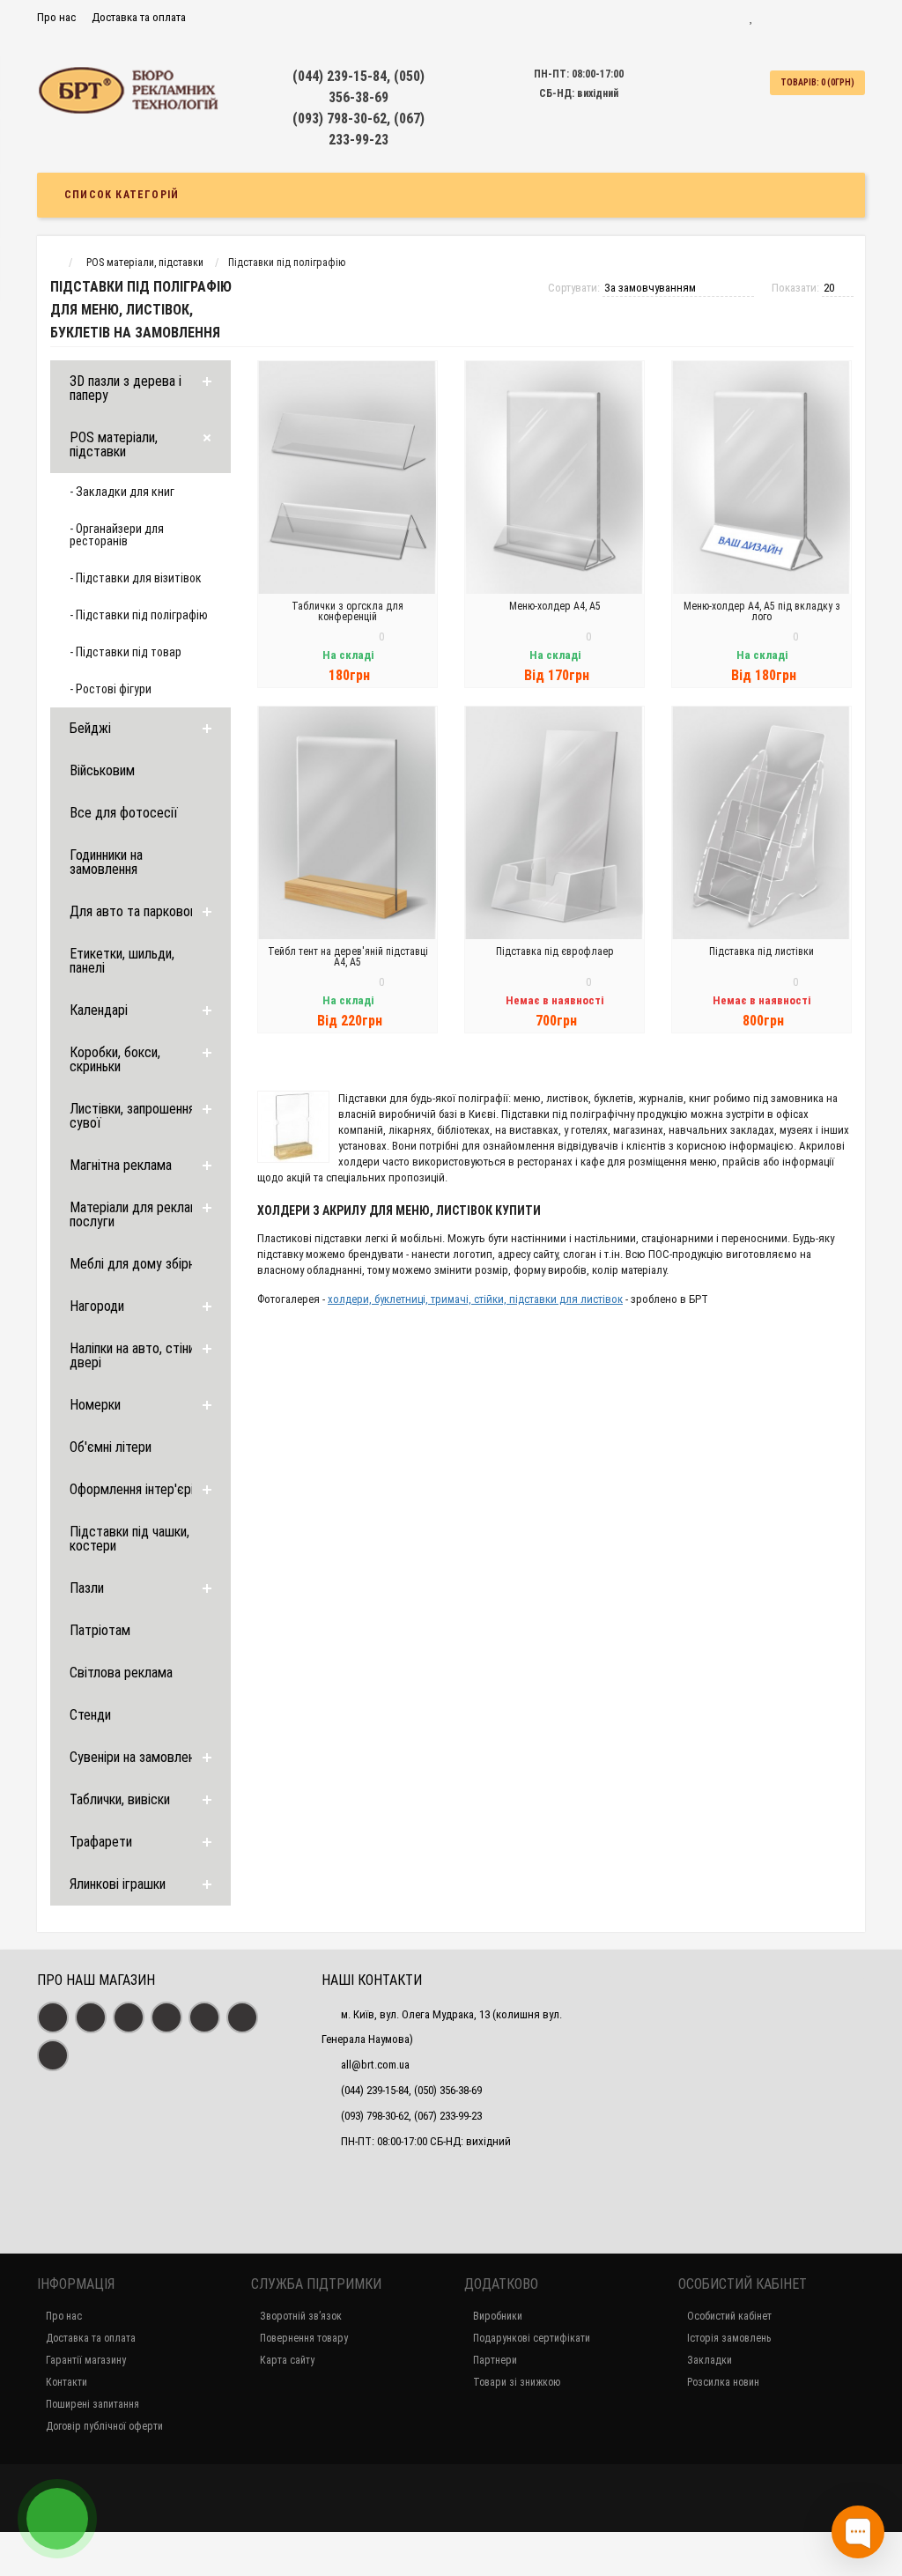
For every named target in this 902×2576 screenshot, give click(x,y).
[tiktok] (53, 2055)
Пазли (87, 1588)
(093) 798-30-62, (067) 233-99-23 (411, 2116)
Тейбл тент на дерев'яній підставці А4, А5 (348, 957)
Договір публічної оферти (104, 2426)
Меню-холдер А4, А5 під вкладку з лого (762, 611)
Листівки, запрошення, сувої (133, 1116)
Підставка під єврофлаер (555, 951)
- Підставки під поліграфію (139, 615)
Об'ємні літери (111, 1447)
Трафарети (101, 1842)
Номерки (95, 1405)
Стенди (90, 1715)
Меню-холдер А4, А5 (555, 606)
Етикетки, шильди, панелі (122, 961)
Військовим (102, 770)
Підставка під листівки (762, 951)
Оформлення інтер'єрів (135, 1489)
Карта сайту (287, 2360)
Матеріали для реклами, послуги (139, 1214)
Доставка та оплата (139, 17)
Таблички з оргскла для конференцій (347, 611)
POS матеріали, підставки (114, 444)
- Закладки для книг (122, 492)
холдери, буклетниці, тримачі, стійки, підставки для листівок (475, 1299)
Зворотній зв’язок (301, 2316)
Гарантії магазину (86, 2360)
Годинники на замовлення (106, 862)
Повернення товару (304, 2338)
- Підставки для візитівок (136, 578)
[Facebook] (53, 2017)
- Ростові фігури (111, 689)
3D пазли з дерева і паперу (126, 388)
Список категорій (122, 195)
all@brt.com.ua (375, 2065)
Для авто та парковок (133, 911)
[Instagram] (91, 2017)
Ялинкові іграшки (118, 1884)
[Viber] (242, 2017)
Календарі (99, 1010)
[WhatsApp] (166, 2017)
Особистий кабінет (729, 2316)
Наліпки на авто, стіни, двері (133, 1355)
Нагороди (97, 1306)
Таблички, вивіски (120, 1799)
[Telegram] (204, 2017)
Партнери (495, 2360)
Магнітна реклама (121, 1165)
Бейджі (90, 728)
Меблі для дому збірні (133, 1264)
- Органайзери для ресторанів (117, 535)
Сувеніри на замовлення (138, 1757)
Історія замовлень (729, 2338)
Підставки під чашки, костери (129, 1539)
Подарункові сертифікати (532, 2338)
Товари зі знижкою (517, 2382)
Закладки (710, 2360)
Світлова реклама (121, 1673)
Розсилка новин (723, 2382)
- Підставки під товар (126, 652)
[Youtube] (129, 2017)
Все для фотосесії (124, 813)
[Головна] (53, 263)
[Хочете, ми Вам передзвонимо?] (57, 2519)
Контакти (67, 2382)
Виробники (498, 2316)
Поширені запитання (92, 2404)
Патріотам (100, 1630)
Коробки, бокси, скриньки (115, 1059)
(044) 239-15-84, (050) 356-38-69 (411, 2090)
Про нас (56, 17)
